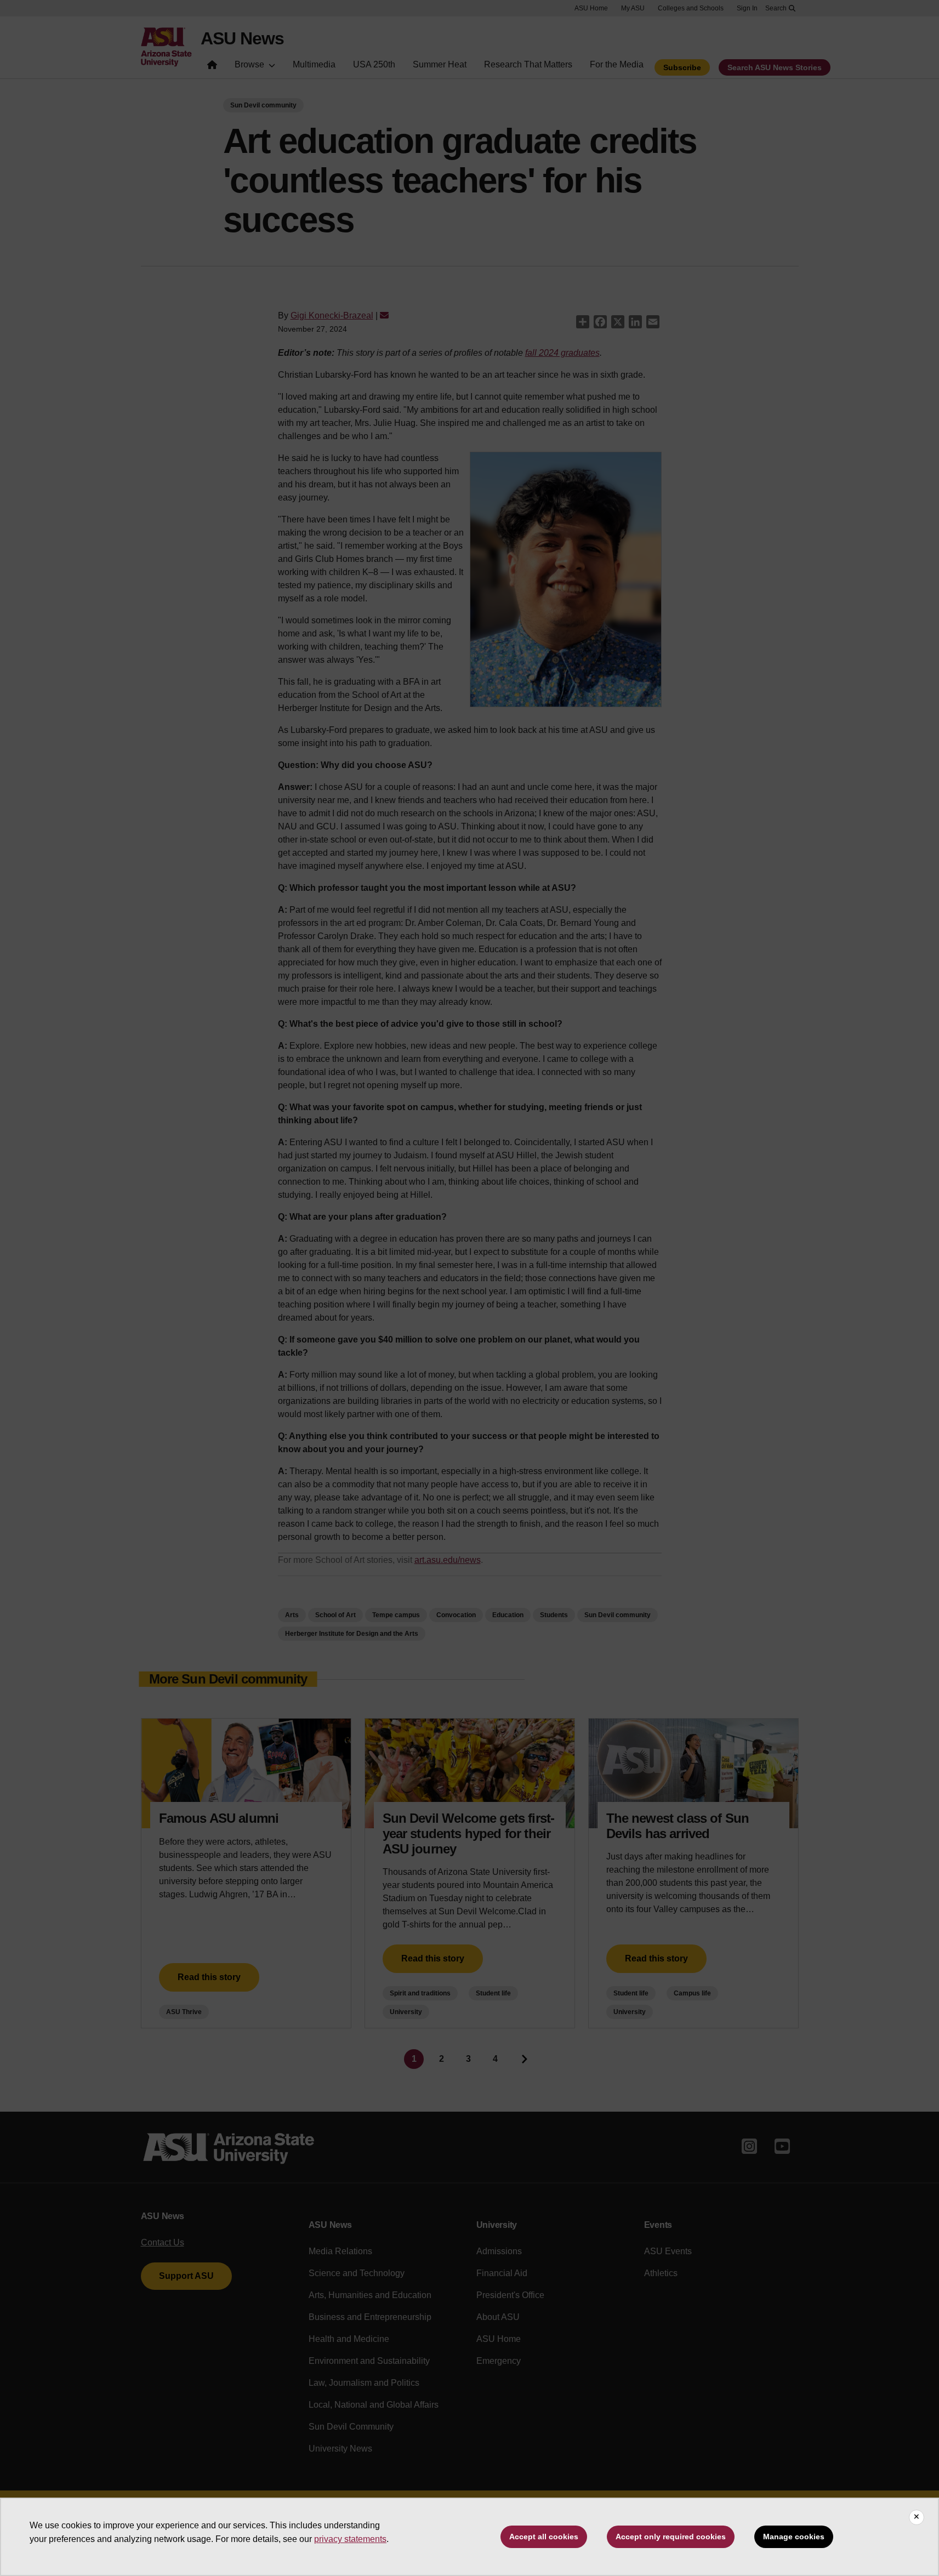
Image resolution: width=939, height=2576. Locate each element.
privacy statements (350, 2539)
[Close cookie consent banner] (917, 2517)
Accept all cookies (544, 2537)
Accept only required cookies (671, 2537)
